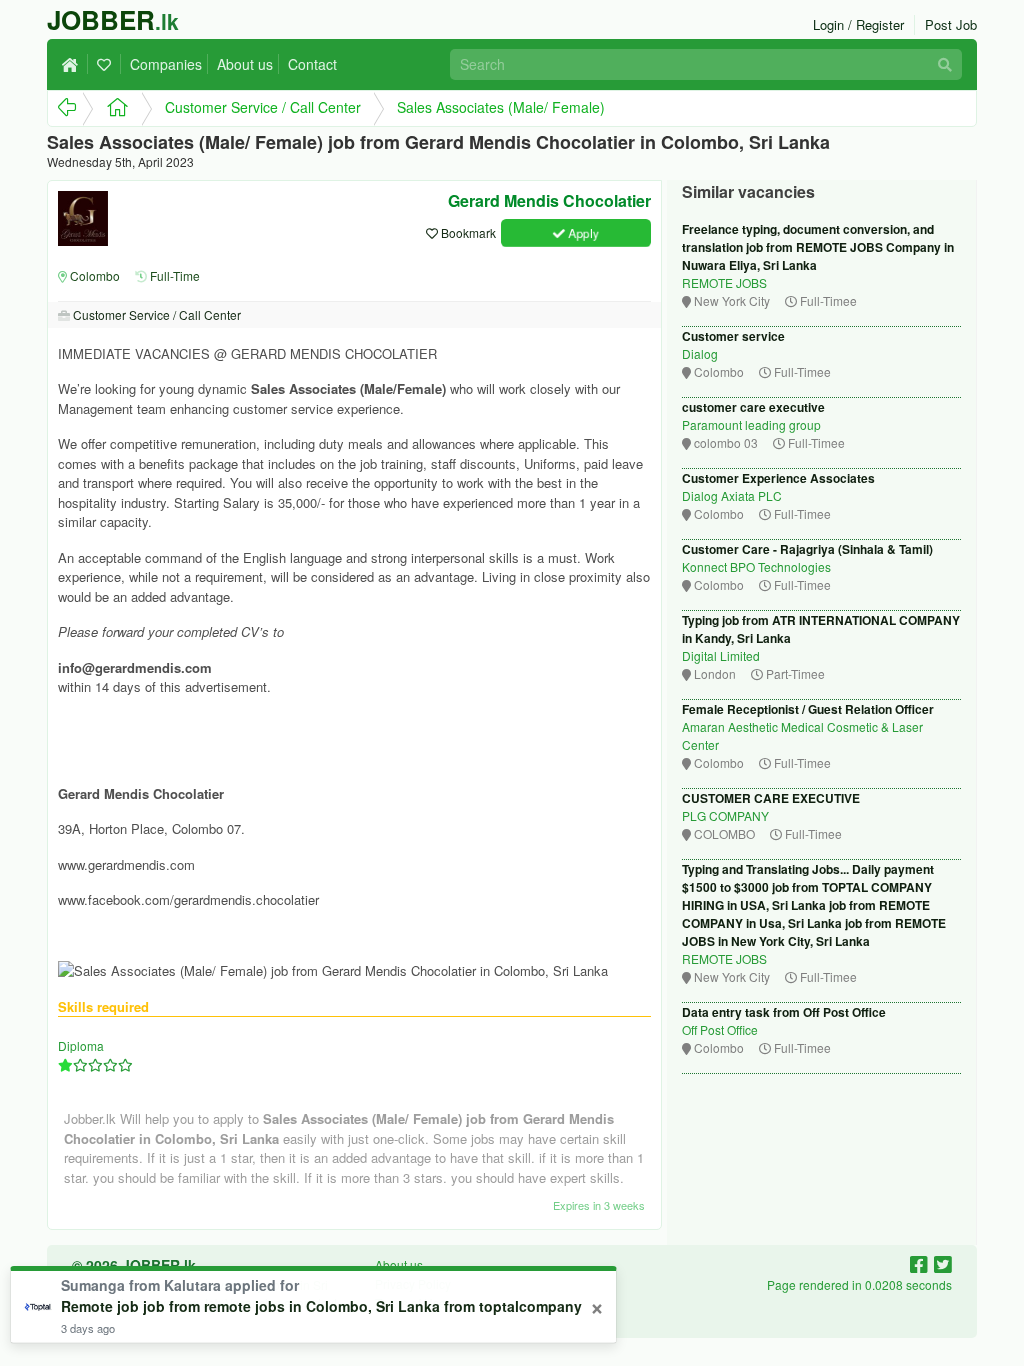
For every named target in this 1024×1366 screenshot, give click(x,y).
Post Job (951, 24)
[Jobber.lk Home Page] (111, 108)
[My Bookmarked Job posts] (107, 64)
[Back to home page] (75, 64)
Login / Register (858, 24)
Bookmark (467, 232)
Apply (582, 232)
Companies (166, 64)
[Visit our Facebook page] (922, 1263)
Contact (312, 64)
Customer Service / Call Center (263, 107)
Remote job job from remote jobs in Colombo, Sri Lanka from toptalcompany (321, 1306)
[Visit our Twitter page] (943, 1263)
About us (245, 64)
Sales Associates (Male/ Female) (501, 107)
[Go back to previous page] (65, 108)
